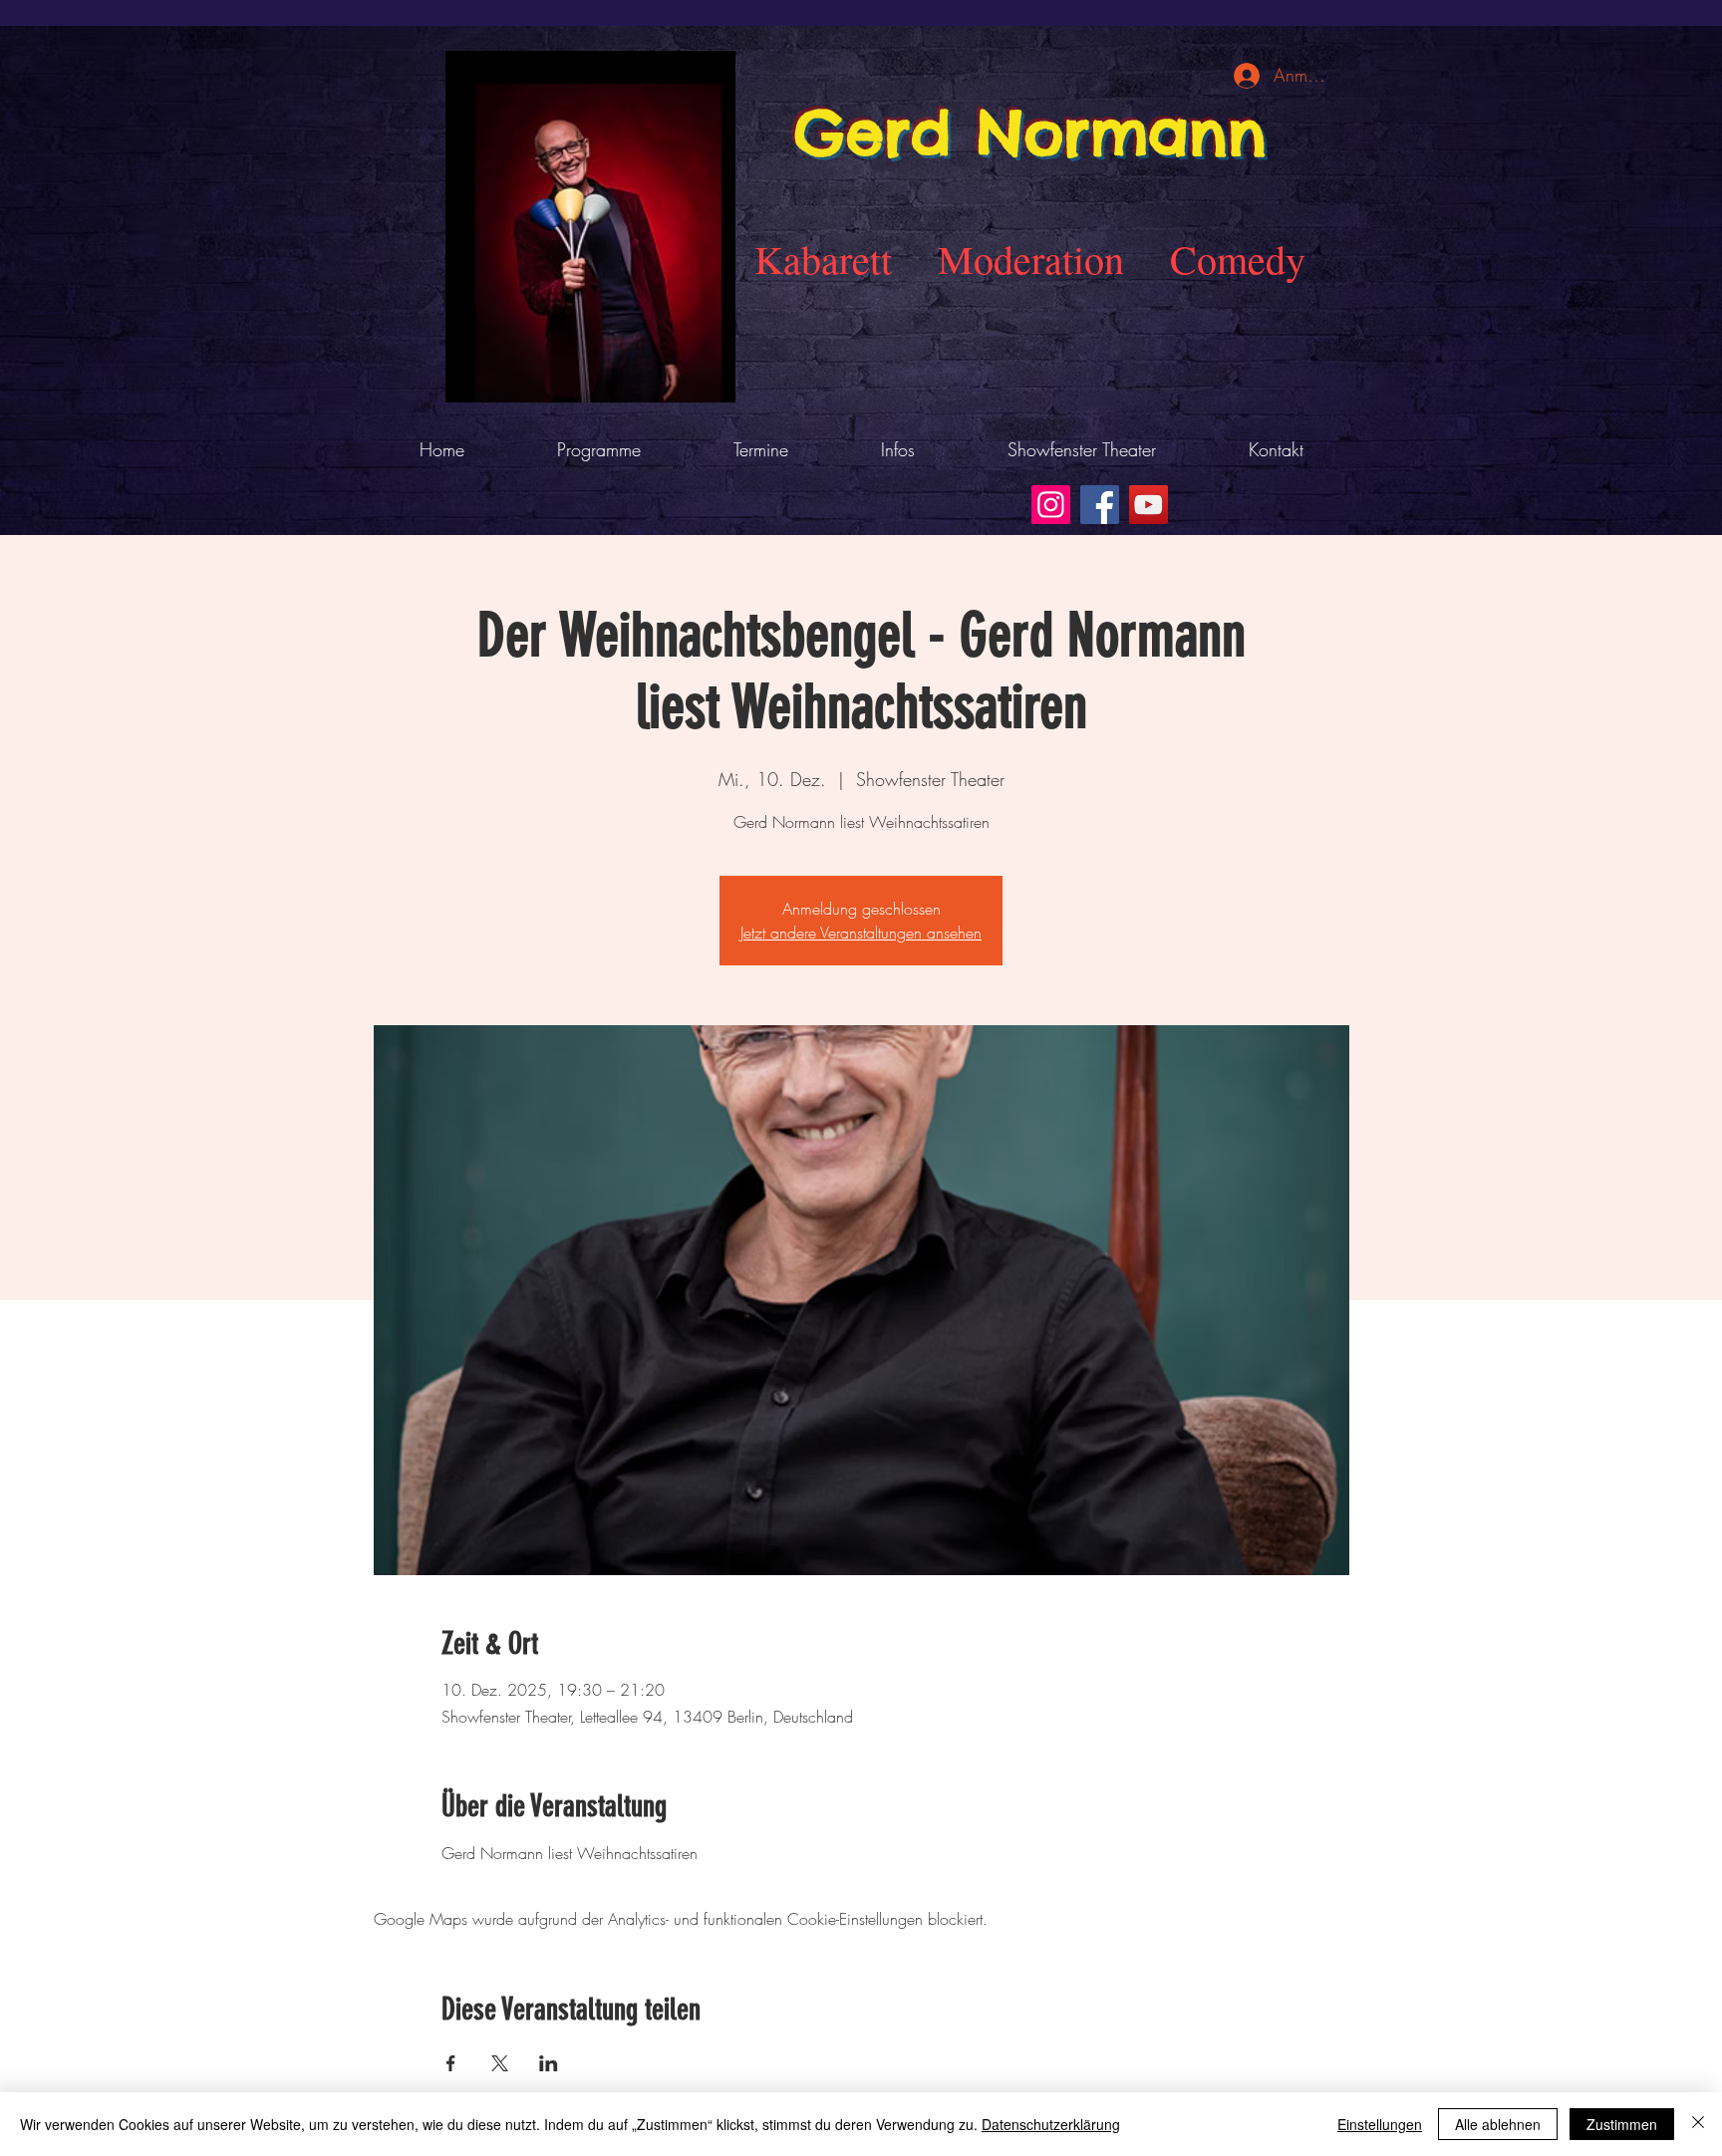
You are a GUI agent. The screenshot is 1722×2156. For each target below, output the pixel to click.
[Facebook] (1100, 505)
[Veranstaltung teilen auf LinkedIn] (549, 2063)
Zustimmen (1622, 2124)
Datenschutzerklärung (1051, 2124)
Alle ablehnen (1498, 2124)
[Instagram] (1051, 505)
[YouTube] (1148, 505)
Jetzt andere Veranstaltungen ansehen (861, 933)
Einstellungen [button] (1380, 2124)
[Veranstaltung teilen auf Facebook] (451, 2063)
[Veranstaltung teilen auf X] (500, 2063)
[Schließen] (1698, 2124)
